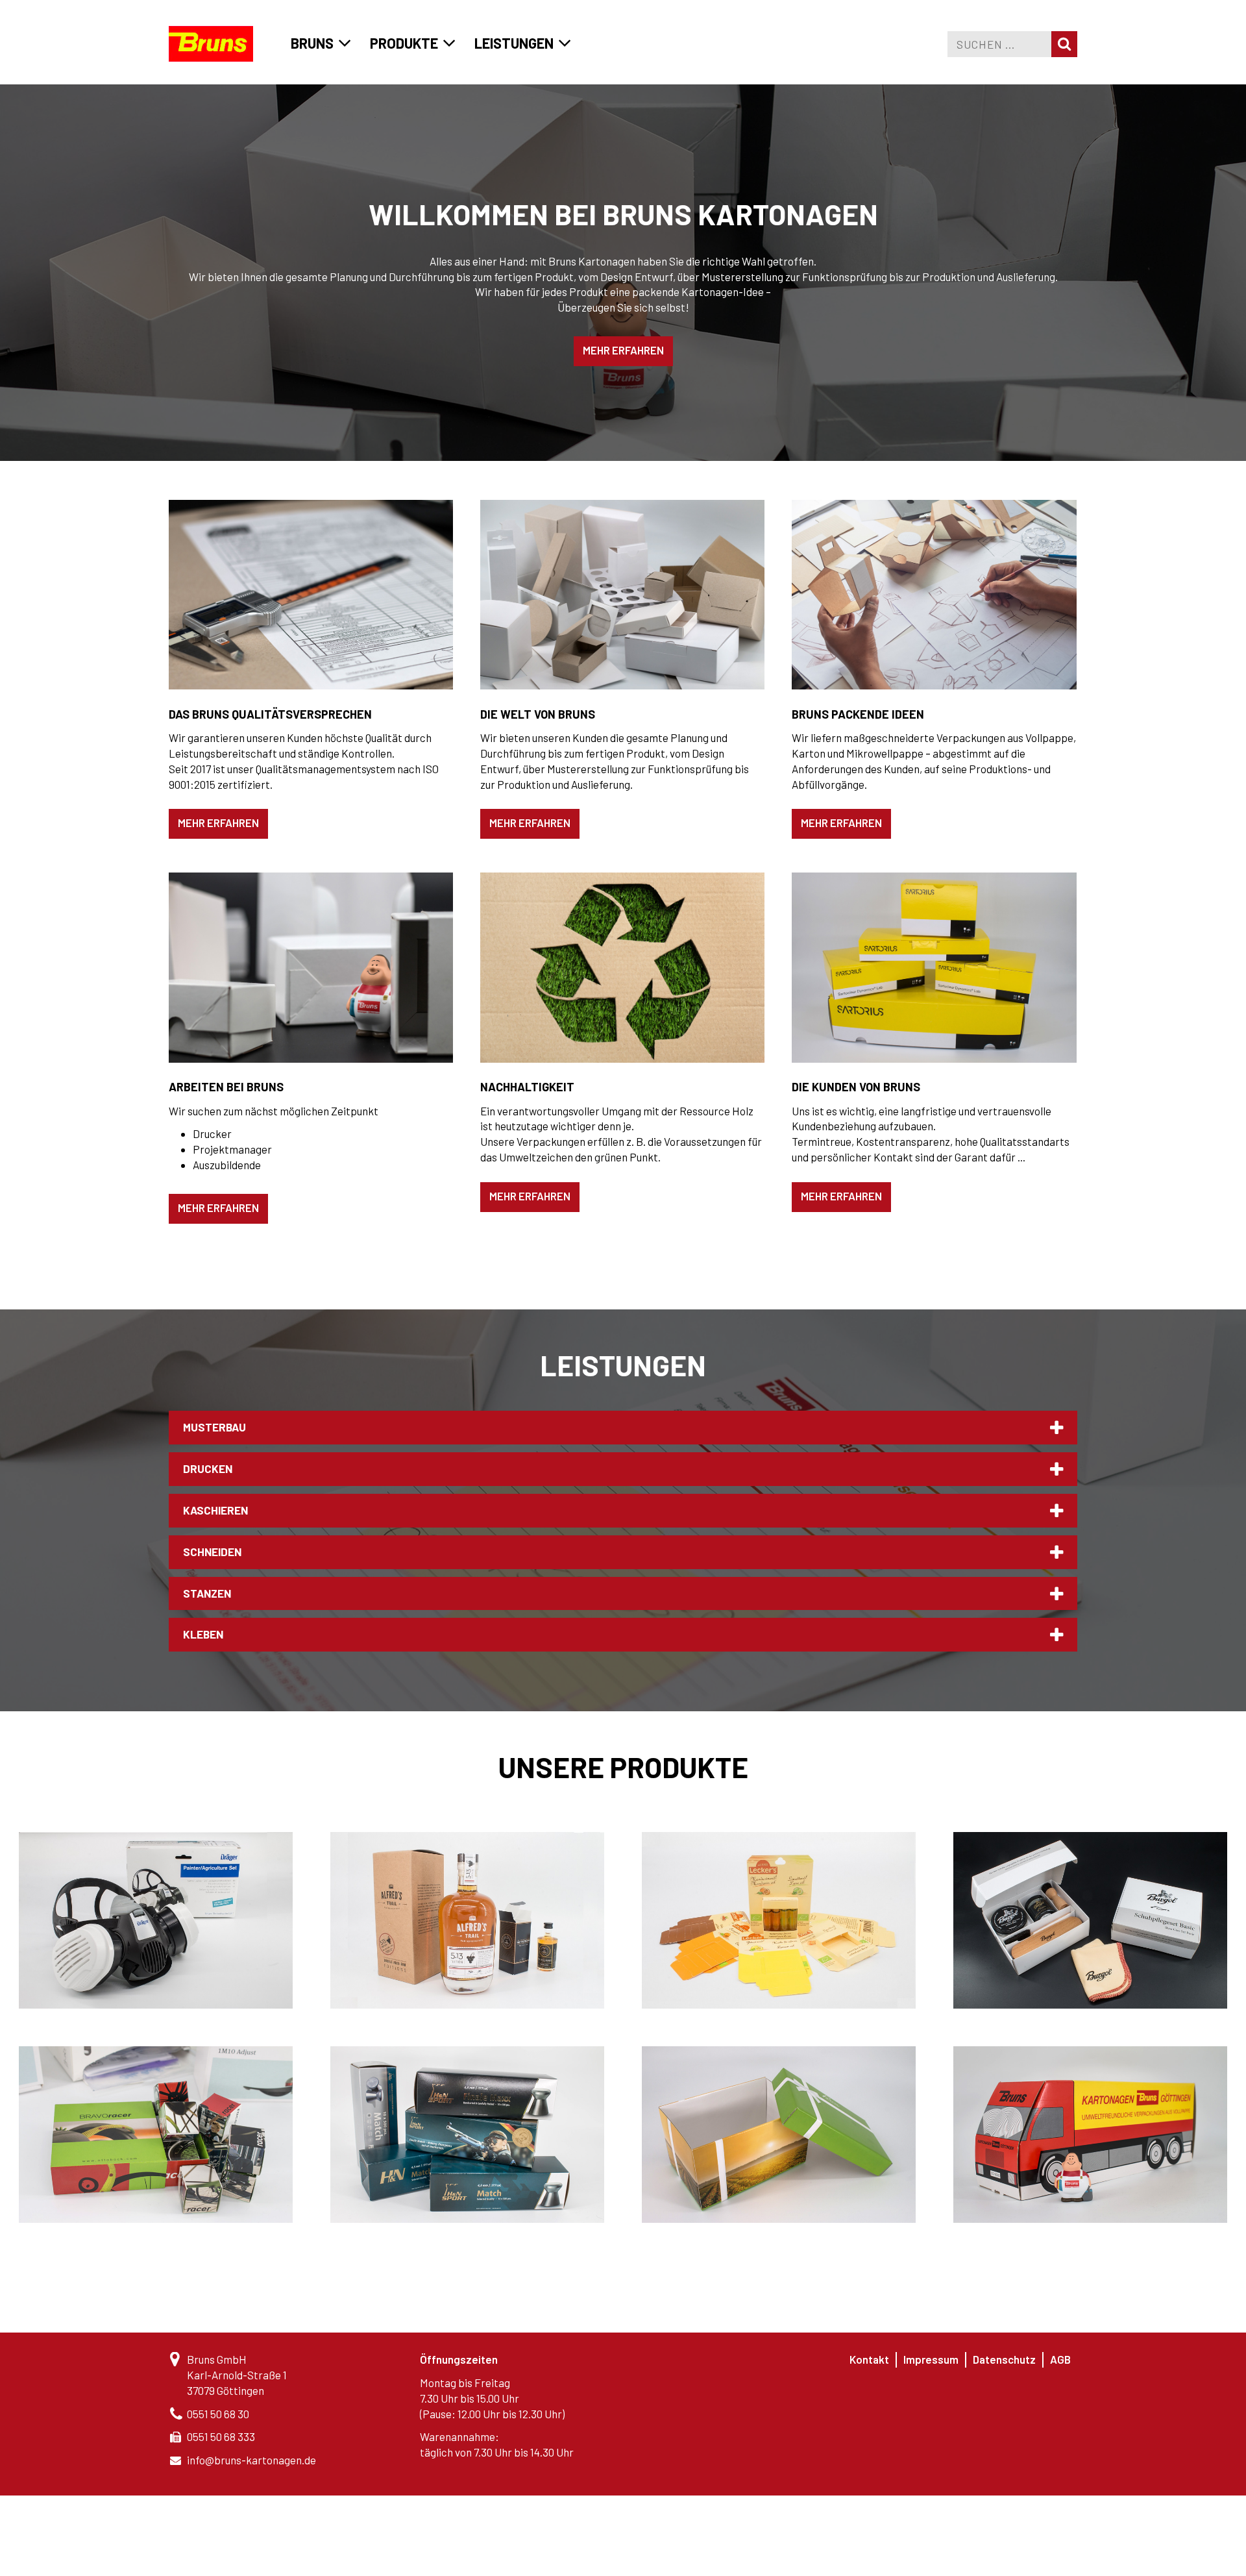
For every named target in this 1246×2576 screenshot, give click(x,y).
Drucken (208, 1468)
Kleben (203, 1634)
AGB (1060, 2359)
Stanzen (207, 1593)
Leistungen (514, 43)
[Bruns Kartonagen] (211, 44)
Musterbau (214, 1427)
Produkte (404, 43)
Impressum (931, 2359)
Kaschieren (215, 1510)
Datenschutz (1004, 2359)
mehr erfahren (623, 350)
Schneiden (212, 1552)
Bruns (312, 43)
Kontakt (869, 2359)
